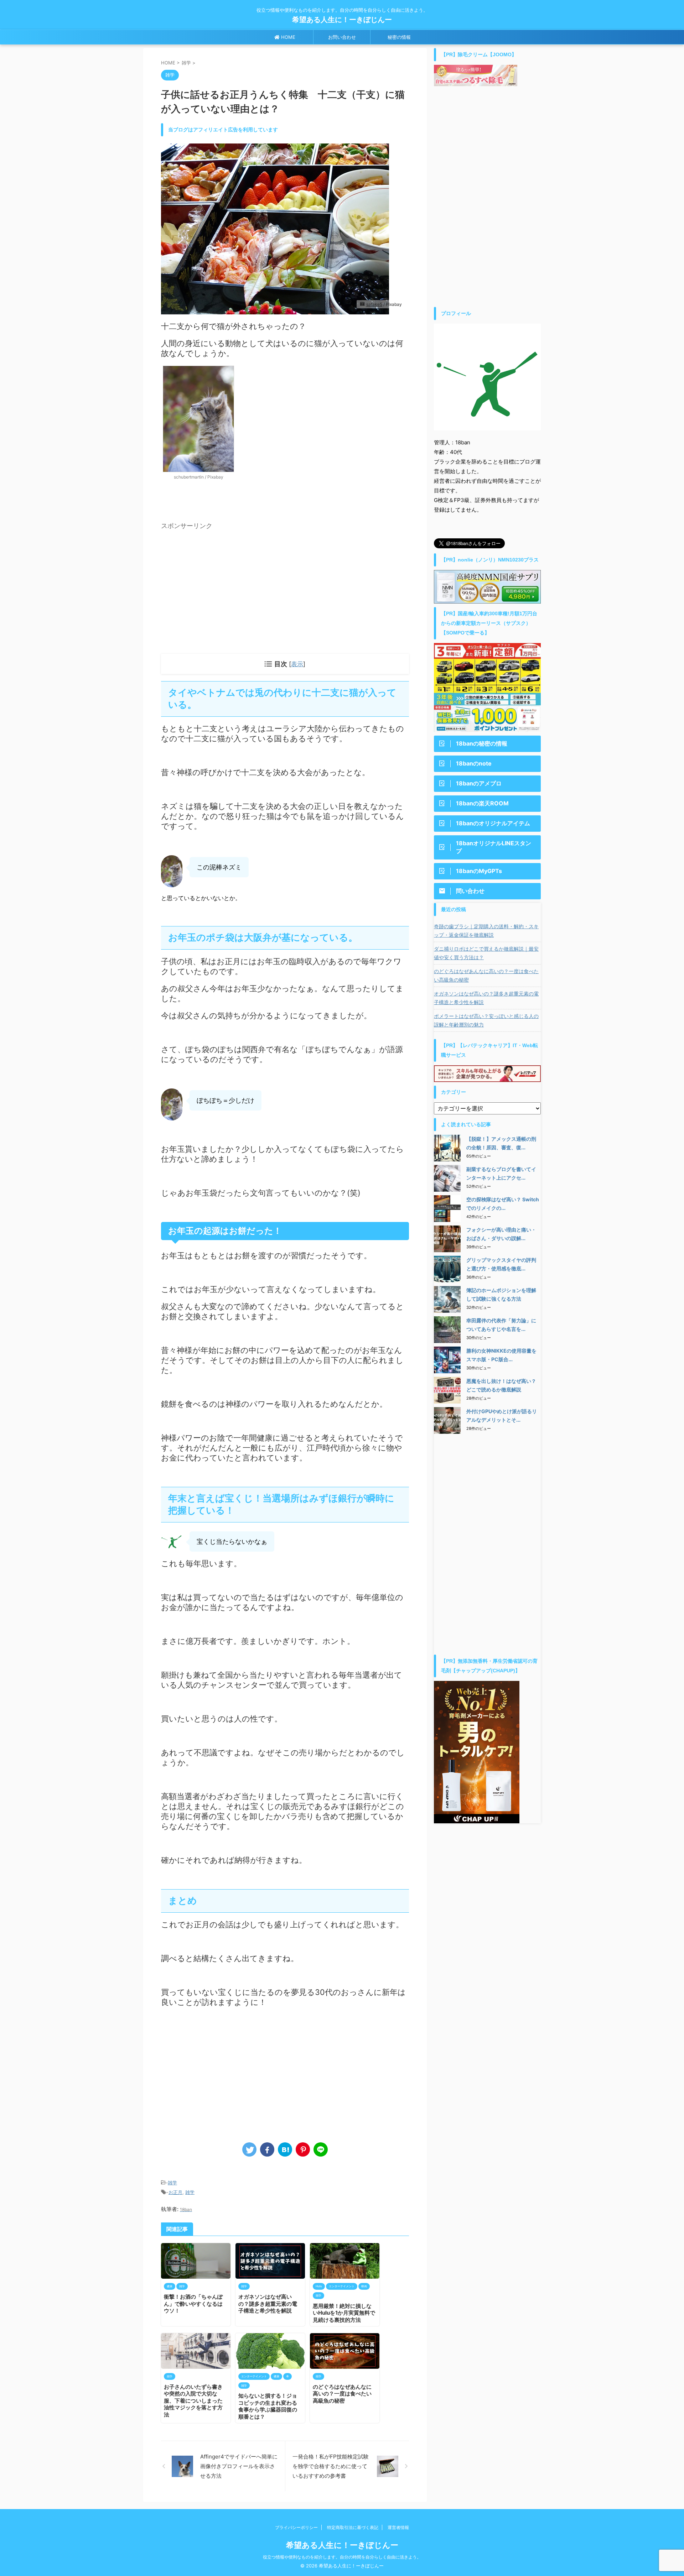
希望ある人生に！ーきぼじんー (346, 20)
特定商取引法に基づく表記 (353, 2527)
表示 (297, 664)
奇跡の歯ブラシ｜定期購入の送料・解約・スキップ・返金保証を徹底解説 (486, 931)
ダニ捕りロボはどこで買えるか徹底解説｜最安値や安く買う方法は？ (486, 953)
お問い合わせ (342, 37)
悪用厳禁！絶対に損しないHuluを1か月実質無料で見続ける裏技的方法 (344, 2313)
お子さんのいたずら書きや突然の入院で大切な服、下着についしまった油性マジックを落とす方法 (193, 2401)
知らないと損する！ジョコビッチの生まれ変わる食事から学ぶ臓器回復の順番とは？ (268, 2406)
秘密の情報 (399, 37)
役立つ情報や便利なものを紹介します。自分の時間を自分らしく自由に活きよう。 (342, 2557)
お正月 (175, 2192)
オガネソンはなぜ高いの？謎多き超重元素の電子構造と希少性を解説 (268, 2304)
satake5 (374, 304)
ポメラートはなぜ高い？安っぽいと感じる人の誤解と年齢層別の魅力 (486, 1020)
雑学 (172, 2183)
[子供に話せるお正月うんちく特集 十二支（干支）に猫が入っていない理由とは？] (285, 2149)
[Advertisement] (221, 582)
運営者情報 (398, 2527)
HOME (287, 37)
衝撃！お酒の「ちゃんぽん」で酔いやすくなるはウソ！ (193, 2304)
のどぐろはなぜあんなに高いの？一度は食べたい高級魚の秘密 (342, 2394)
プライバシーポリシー (296, 2527)
